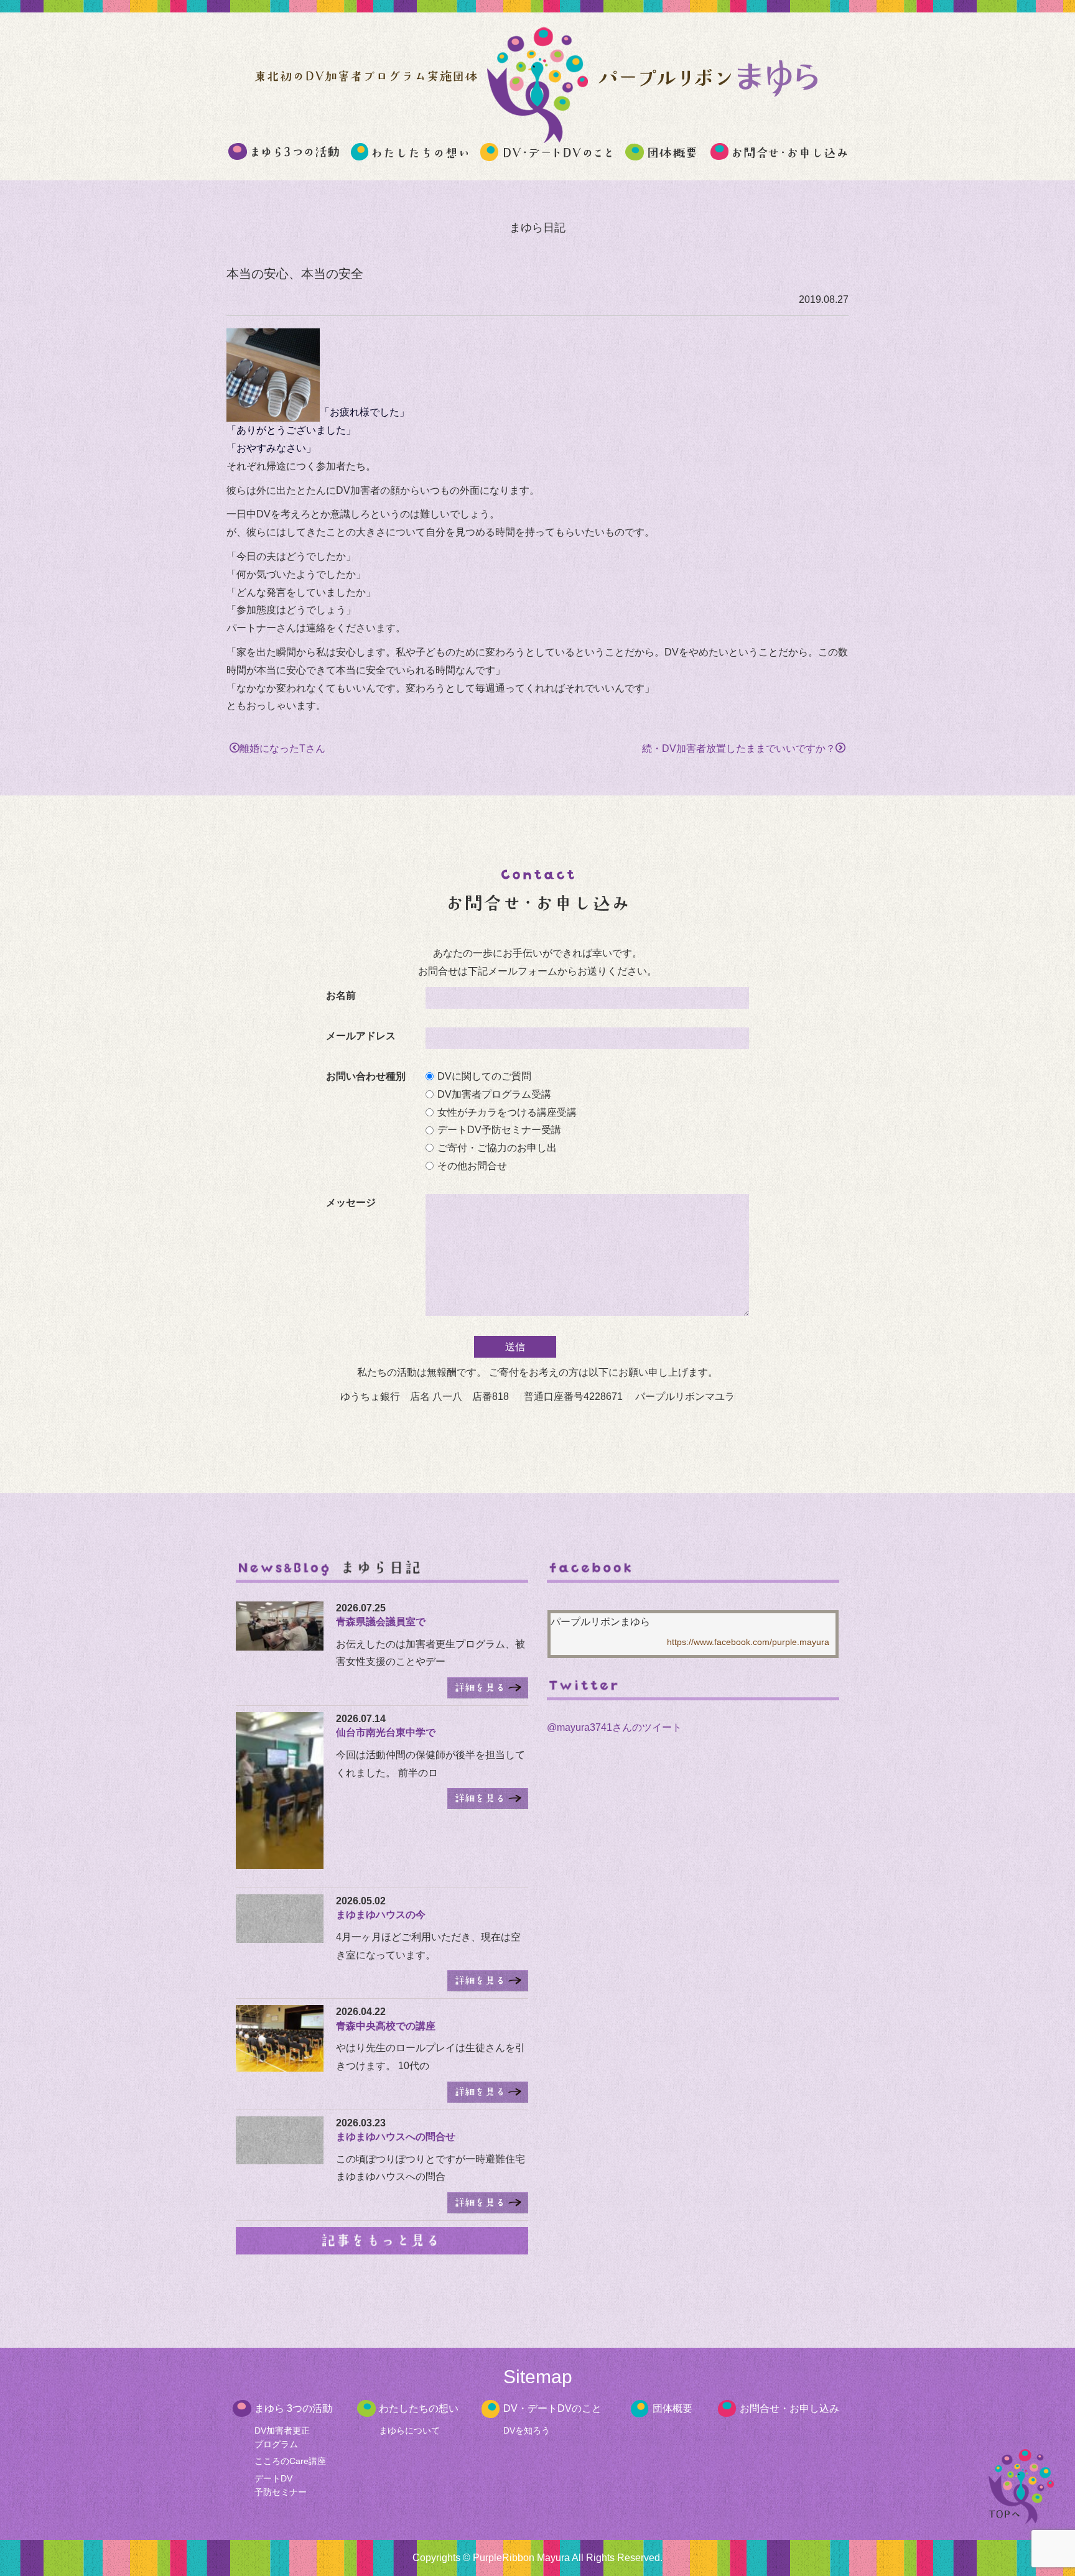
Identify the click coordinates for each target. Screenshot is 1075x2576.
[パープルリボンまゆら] (537, 137)
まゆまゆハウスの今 (381, 1915)
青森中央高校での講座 (386, 2026)
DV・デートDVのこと (552, 2408)
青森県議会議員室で (381, 1622)
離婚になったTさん (282, 748)
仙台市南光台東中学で (386, 1732)
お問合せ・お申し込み (789, 2408)
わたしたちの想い (419, 2408)
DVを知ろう (527, 2430)
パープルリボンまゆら (600, 1622)
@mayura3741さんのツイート (614, 1727)
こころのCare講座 (290, 2461)
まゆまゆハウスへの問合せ (396, 2137)
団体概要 (672, 2408)
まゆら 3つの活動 (293, 2408)
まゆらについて (409, 2430)
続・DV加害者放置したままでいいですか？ (739, 748)
